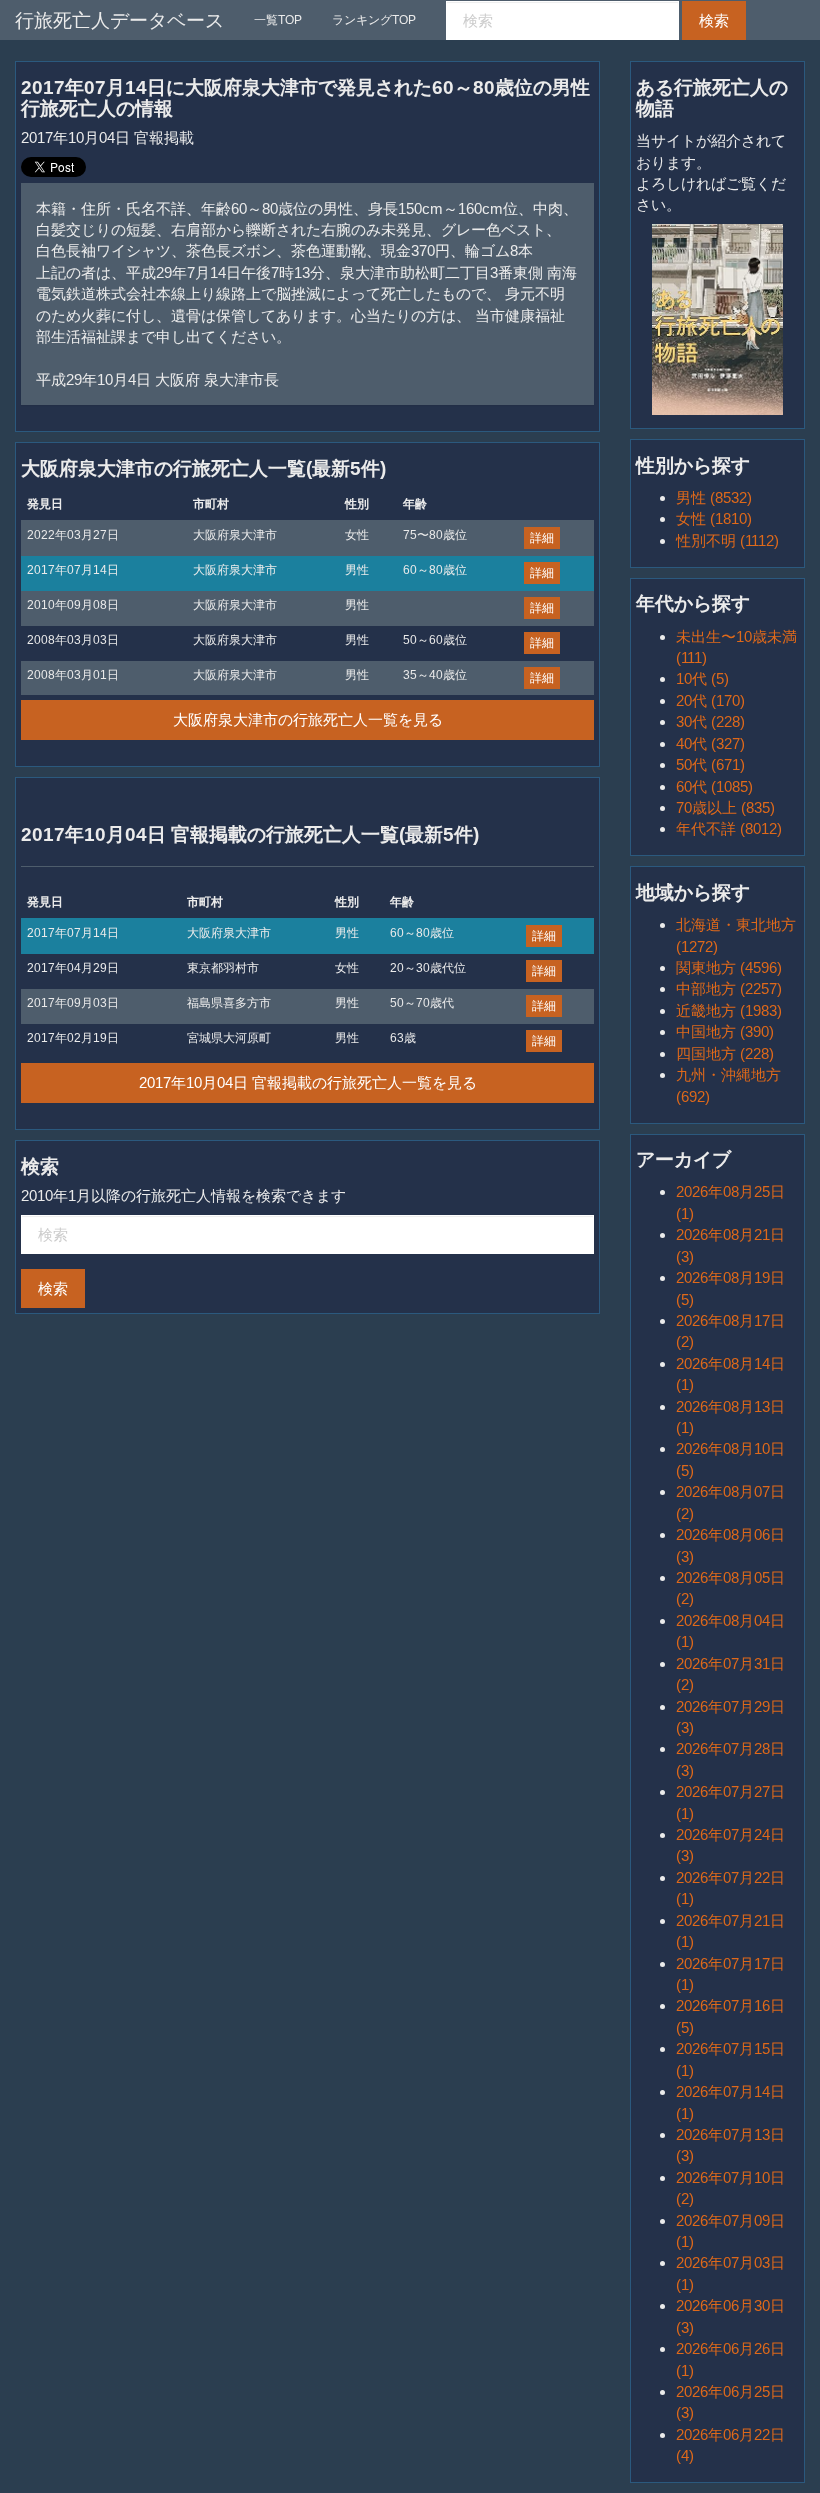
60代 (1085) (714, 786)
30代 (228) (710, 721)
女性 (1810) (714, 518)
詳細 (542, 538)
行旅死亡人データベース (119, 20)
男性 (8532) (714, 497)
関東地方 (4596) (729, 967)
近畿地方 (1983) (729, 1010)
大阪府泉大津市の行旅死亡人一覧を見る (308, 719)
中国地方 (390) (725, 1031)
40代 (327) (710, 743)
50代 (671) (710, 764)
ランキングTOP (374, 20)
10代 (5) (702, 678)
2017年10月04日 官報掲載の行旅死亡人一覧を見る (308, 1082)
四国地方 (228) (725, 1053)
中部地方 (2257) (729, 988)
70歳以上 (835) (725, 807)
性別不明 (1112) (727, 540)
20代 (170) (710, 700)
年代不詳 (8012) (729, 828)
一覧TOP (278, 20)
